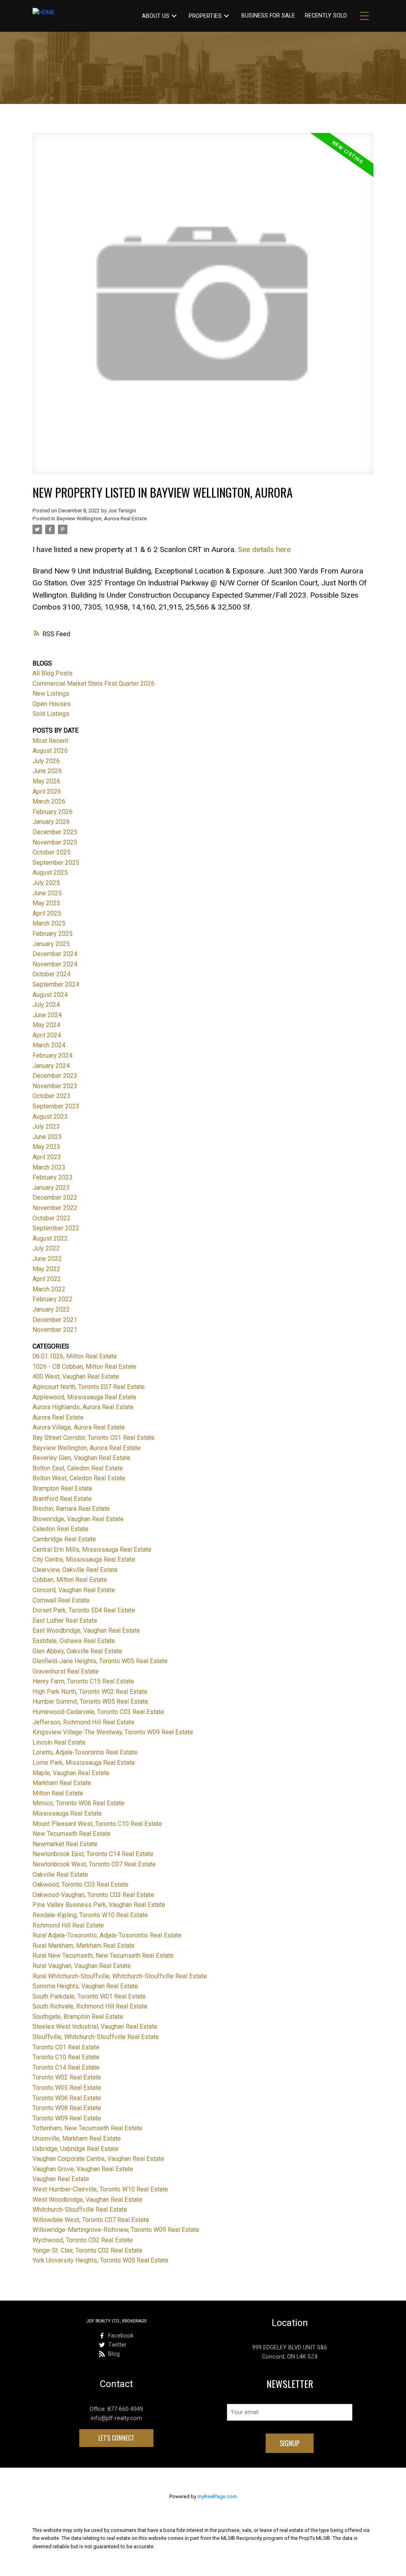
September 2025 (56, 863)
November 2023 (55, 1086)
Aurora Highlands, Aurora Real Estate (83, 1407)
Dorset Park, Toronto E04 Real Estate (84, 1610)
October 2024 (52, 974)
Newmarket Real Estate (65, 1844)
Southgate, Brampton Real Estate (78, 2017)
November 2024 (55, 964)
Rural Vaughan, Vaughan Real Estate (82, 1966)
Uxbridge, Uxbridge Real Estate (76, 2149)
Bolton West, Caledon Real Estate (79, 1478)
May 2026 (46, 781)
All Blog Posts (53, 673)
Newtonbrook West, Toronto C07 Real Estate (94, 1864)
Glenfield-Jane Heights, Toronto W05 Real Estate (100, 1661)
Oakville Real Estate (60, 1875)
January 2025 (51, 944)
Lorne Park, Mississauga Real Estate (84, 1763)
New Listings (51, 694)
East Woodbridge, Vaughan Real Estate (86, 1630)
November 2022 (55, 1208)
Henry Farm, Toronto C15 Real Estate (83, 1681)
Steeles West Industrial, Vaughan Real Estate (95, 2027)
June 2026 (47, 771)
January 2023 (51, 1188)
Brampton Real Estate (62, 1488)
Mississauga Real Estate (67, 1813)
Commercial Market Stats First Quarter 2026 (94, 684)
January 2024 (51, 1066)
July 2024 (46, 1005)
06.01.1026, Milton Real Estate (75, 1356)
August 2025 (50, 872)
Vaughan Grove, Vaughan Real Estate (83, 2169)
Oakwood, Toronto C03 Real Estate (80, 1884)
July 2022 (46, 1248)
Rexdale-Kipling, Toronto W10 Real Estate (90, 1915)
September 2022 (56, 1228)
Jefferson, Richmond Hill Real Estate (83, 1722)
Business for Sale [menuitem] (268, 16)
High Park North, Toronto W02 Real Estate (90, 1692)
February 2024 (53, 1055)
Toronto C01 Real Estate (66, 2047)
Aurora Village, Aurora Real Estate (79, 1427)
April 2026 (47, 792)
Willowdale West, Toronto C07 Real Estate (91, 2220)
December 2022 (55, 1198)
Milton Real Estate (58, 1793)
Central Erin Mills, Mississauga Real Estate (92, 1550)
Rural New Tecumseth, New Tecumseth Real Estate (103, 1956)
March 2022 (49, 1289)
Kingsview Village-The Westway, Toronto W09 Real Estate (113, 1732)
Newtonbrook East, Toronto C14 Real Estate (93, 1854)
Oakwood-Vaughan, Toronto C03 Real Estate (93, 1895)
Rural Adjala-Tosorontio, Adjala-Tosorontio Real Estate (107, 1935)
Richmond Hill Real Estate (68, 1925)
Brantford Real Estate (62, 1499)
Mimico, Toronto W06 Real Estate (79, 1803)
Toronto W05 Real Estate (67, 2088)
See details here (264, 549)
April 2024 (47, 1035)
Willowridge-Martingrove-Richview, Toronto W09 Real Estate (116, 2230)
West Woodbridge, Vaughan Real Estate (87, 2200)
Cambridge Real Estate (64, 1539)
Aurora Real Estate (58, 1417)
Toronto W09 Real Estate (67, 2118)
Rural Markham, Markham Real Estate (84, 1946)
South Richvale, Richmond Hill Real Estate (90, 2006)
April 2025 (47, 913)
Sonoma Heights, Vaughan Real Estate (85, 1986)
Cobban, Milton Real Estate (70, 1580)
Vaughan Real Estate (61, 2179)
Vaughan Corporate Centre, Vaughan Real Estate (98, 2159)
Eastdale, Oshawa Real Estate (74, 1641)
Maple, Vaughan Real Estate (71, 1773)
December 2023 (55, 1076)
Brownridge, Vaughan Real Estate (78, 1519)
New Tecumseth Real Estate (72, 1834)
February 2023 (53, 1177)
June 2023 (47, 1137)
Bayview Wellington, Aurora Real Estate (102, 518)
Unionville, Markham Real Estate (77, 2138)
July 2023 (46, 1126)
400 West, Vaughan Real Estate (76, 1376)
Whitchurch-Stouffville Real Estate (80, 2210)
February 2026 (53, 812)
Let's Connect (116, 2438)
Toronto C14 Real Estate (66, 2067)
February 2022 (53, 1299)
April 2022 (47, 1279)
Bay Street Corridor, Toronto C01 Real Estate (94, 1438)
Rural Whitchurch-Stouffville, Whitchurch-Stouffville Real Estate (120, 1976)
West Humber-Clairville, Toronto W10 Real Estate (100, 2189)
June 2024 (47, 1015)
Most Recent (50, 741)
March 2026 (49, 801)
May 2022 (46, 1269)
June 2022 (47, 1259)
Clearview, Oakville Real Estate (75, 1570)
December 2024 (55, 954)
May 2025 (46, 903)
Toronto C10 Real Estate (66, 2057)
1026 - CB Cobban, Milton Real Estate (84, 1367)
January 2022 (51, 1309)
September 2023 (56, 1106)
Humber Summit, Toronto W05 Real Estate (90, 1702)
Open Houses (52, 704)
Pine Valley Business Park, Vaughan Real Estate (99, 1905)
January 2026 (51, 822)
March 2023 (49, 1167)
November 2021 (55, 1330)
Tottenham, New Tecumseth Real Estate (87, 2128)
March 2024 (49, 1045)
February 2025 (53, 934)
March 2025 (49, 923)
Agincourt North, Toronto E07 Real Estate (89, 1387)
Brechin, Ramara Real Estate (71, 1509)
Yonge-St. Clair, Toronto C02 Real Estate (87, 2250)
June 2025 (47, 893)
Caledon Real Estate (60, 1529)
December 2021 (55, 1320)
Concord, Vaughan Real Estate (74, 1590)
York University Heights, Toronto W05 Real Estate (101, 2260)
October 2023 (52, 1096)
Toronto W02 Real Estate (67, 2077)
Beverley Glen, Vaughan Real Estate (81, 1458)
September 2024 (56, 984)
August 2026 (50, 751)
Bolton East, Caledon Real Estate (78, 1468)
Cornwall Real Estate (61, 1600)
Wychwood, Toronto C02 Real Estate (83, 2240)
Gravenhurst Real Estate (66, 1671)
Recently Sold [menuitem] (326, 16)
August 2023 (50, 1117)
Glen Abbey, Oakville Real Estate (77, 1651)
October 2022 (52, 1218)
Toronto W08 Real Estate (67, 2108)
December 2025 (55, 832)
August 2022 (50, 1238)
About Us (156, 16)
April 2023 (47, 1157)
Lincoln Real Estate (59, 1742)
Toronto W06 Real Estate (67, 2098)
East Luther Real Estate (65, 1621)
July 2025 (46, 883)
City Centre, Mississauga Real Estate (84, 1559)
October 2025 (52, 852)
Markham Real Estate (62, 1783)
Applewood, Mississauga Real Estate (84, 1397)
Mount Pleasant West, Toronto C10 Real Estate (97, 1824)
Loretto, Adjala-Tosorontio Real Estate (85, 1752)
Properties (205, 16)
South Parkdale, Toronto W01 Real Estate (89, 1996)
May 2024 (46, 1025)
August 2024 (50, 995)
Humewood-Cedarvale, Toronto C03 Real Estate (98, 1712)
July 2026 (46, 761)
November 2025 (55, 842)
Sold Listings (51, 714)
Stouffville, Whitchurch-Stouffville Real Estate (96, 2037)
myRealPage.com (217, 2496)
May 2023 (46, 1147)
